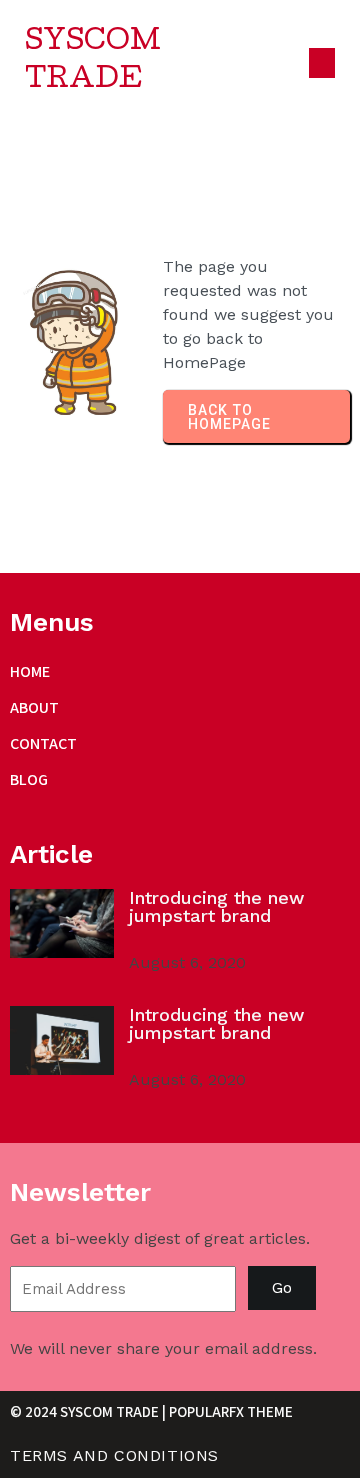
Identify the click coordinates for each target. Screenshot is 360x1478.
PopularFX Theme (231, 1411)
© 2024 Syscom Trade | (89, 1411)
